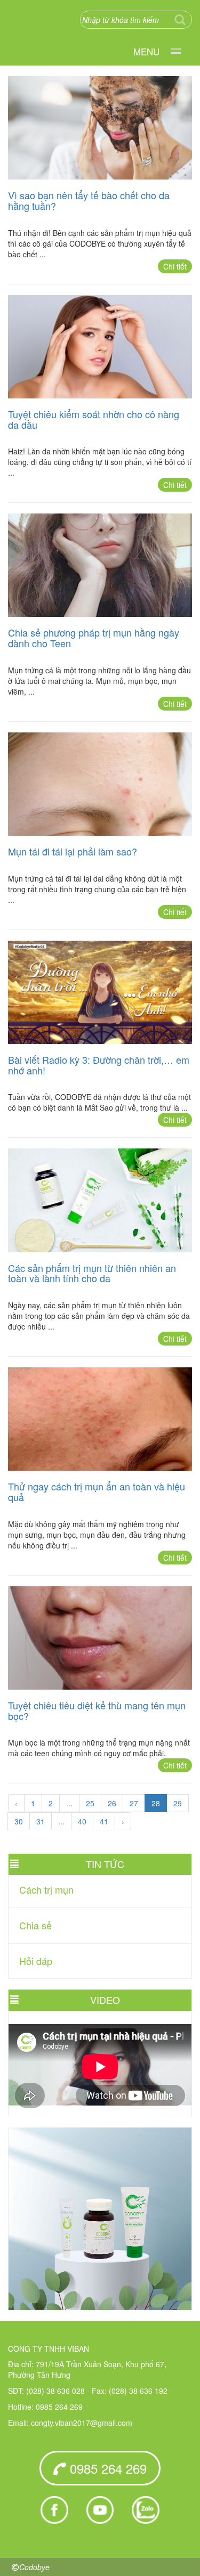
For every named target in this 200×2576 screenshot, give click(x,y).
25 (90, 1803)
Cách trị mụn (46, 1889)
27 (134, 1803)
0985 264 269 (106, 2468)
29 (178, 1803)
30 (19, 1821)
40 (82, 1821)
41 (104, 1821)
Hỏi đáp (36, 1961)
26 (112, 1803)
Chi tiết (175, 266)
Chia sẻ (35, 1925)
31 (41, 1821)
